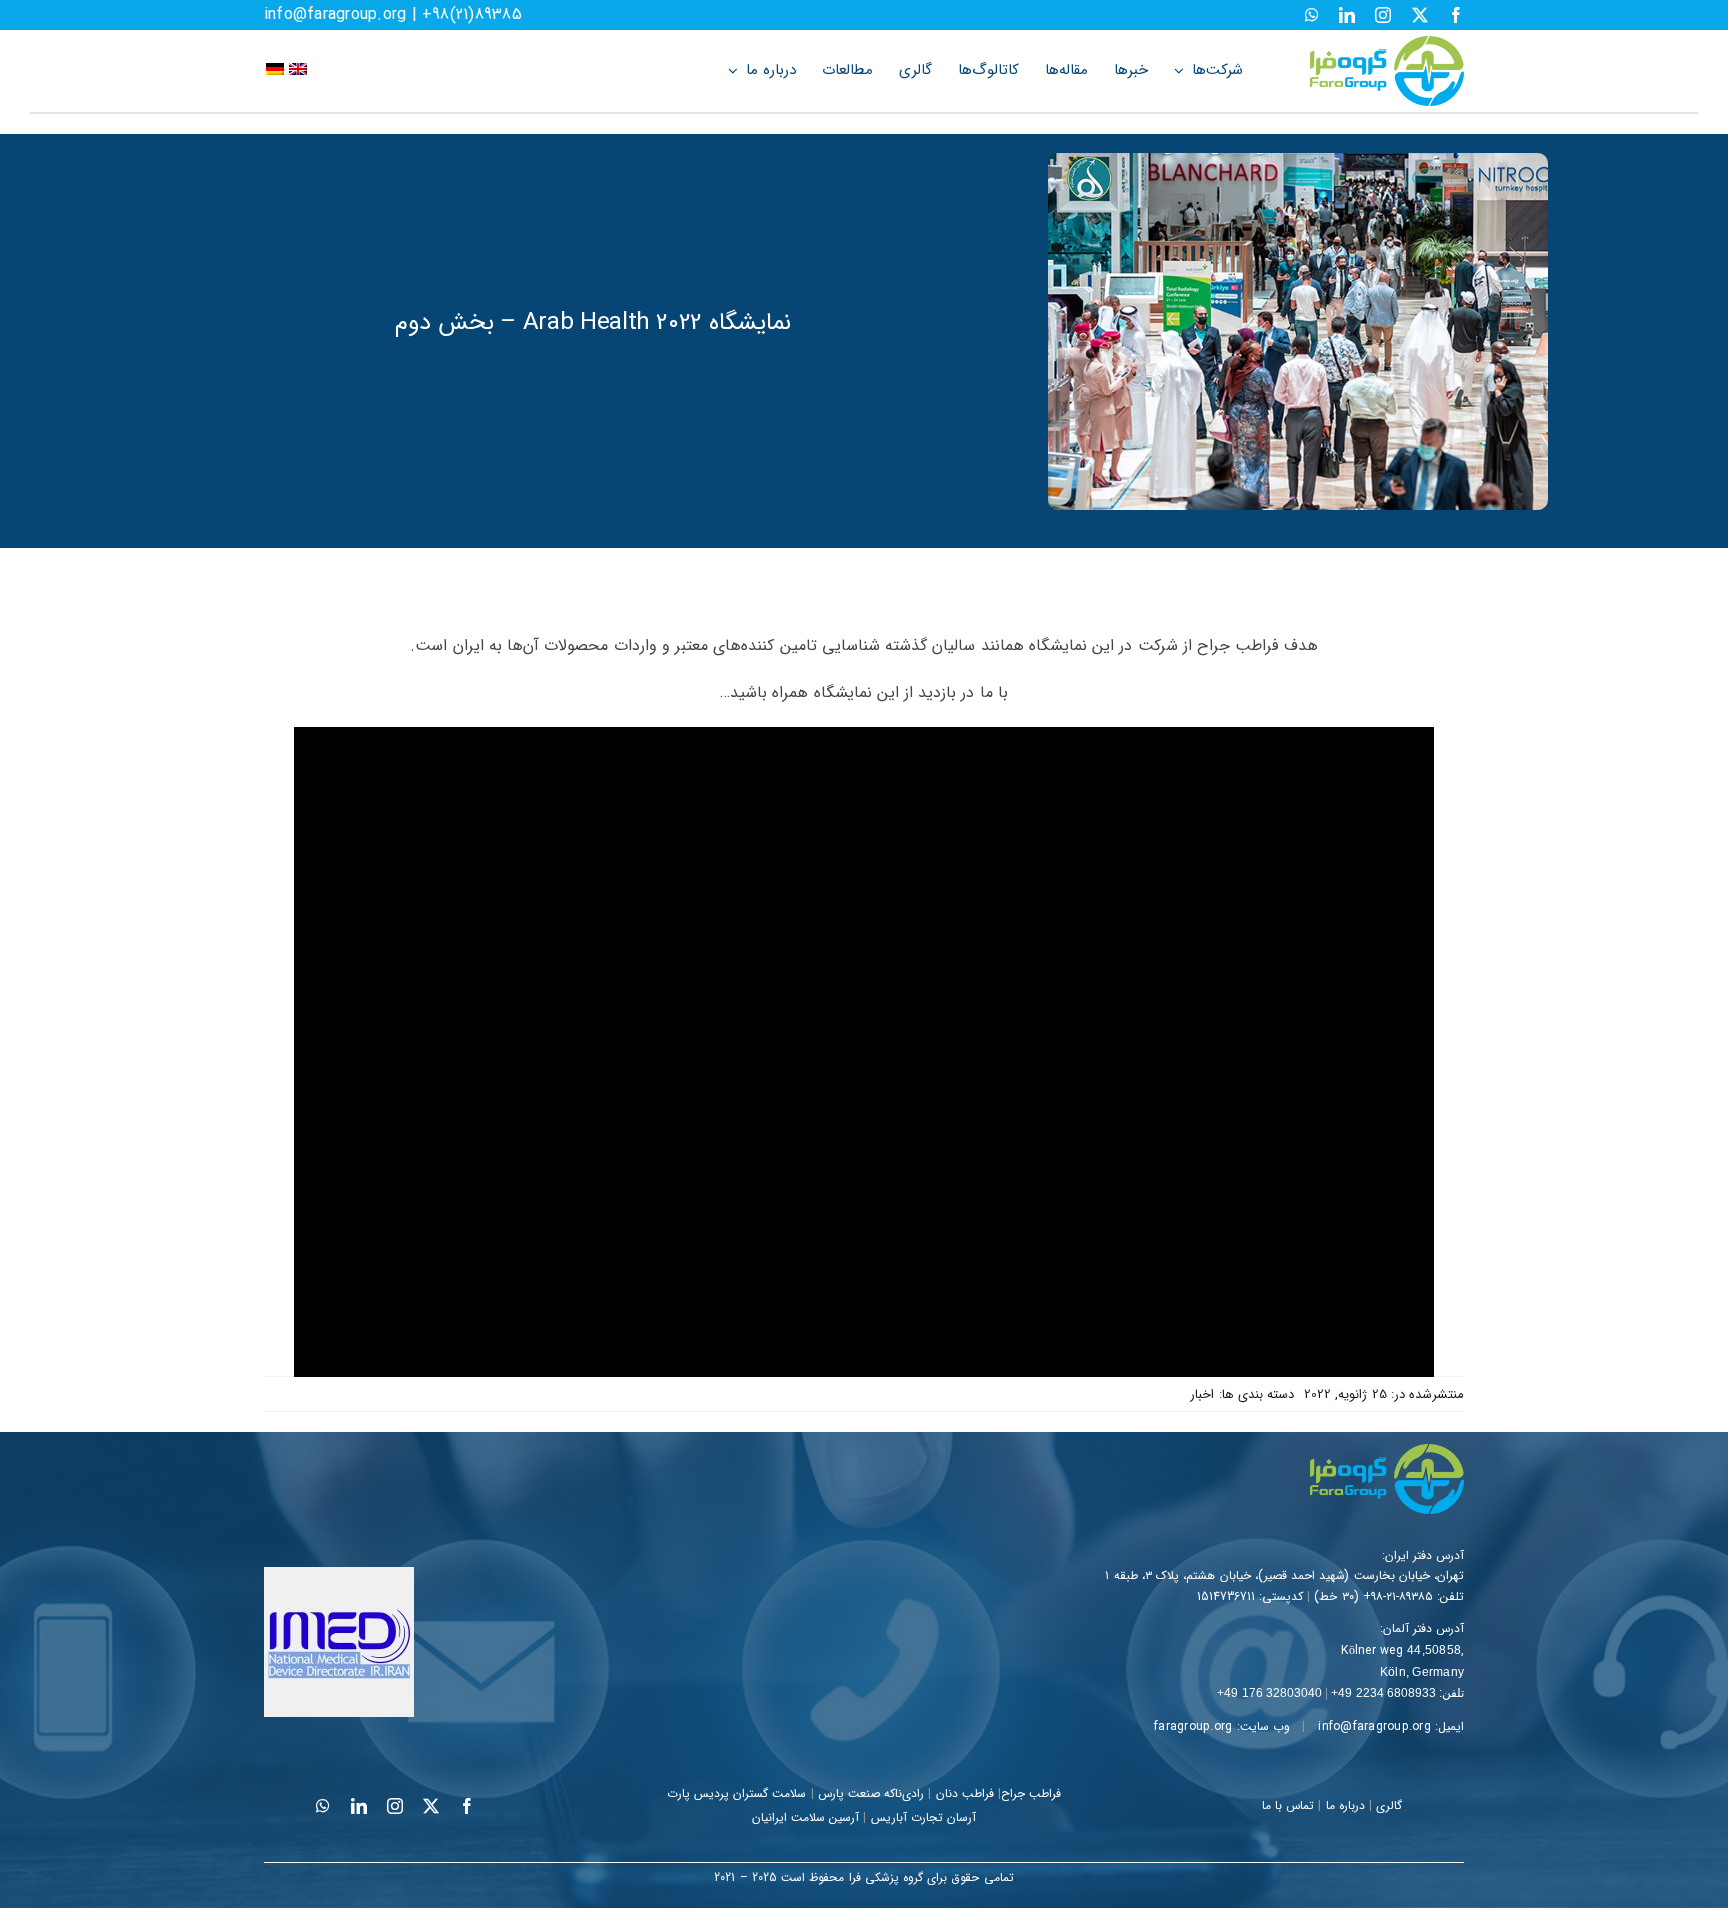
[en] (298, 70)
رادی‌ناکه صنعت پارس (871, 1793)
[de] (275, 70)
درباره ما (1345, 1805)
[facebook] (1456, 15)
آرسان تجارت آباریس (923, 1817)
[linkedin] (1347, 15)
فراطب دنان (965, 1793)
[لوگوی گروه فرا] (1387, 43)
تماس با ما (1288, 1805)
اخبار (1202, 1394)
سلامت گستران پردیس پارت (737, 1793)
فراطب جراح (1031, 1793)
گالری (1389, 1805)
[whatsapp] (1312, 15)
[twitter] (1420, 15)
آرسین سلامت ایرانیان (805, 1817)
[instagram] (1383, 15)
